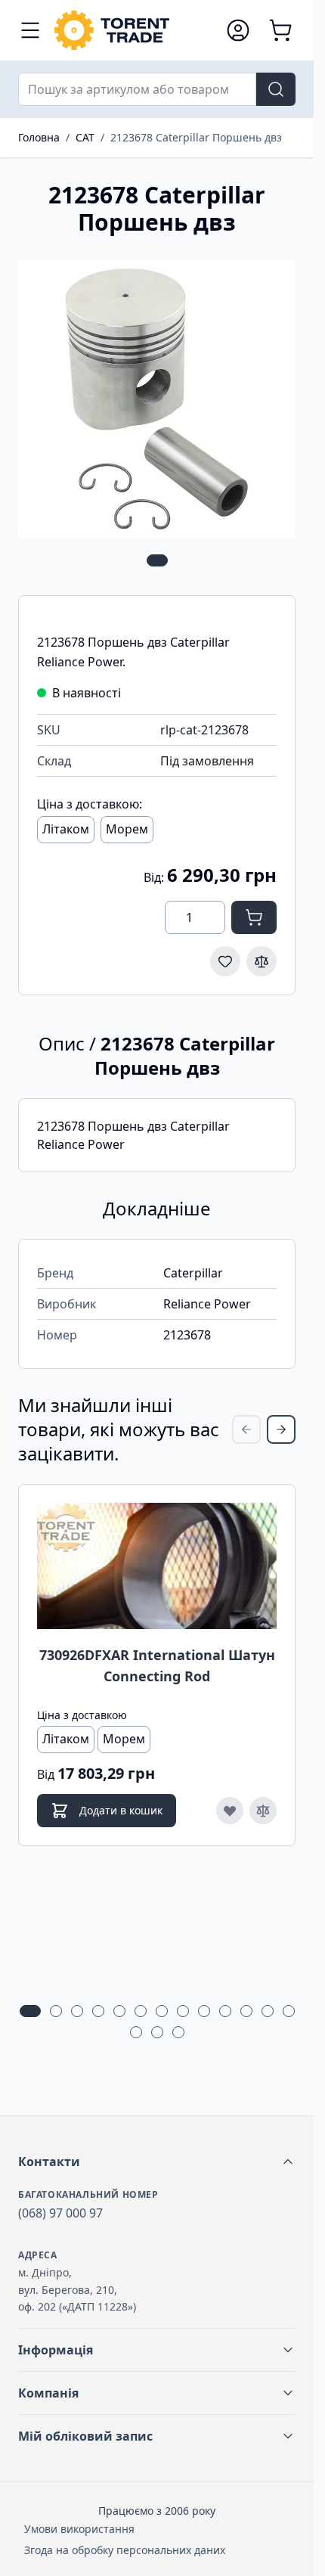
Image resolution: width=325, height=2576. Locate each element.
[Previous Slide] (246, 1429)
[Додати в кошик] (254, 917)
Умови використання (79, 2529)
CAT (85, 137)
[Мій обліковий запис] (238, 30)
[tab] (157, 560)
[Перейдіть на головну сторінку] (133, 30)
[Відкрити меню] (30, 30)
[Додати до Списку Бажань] (225, 961)
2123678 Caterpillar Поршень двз (196, 137)
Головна (39, 137)
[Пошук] (276, 89)
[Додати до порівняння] (262, 961)
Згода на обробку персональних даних (125, 2550)
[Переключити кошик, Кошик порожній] (280, 30)
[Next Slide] (281, 1429)
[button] (157, 2162)
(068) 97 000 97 (60, 2213)
